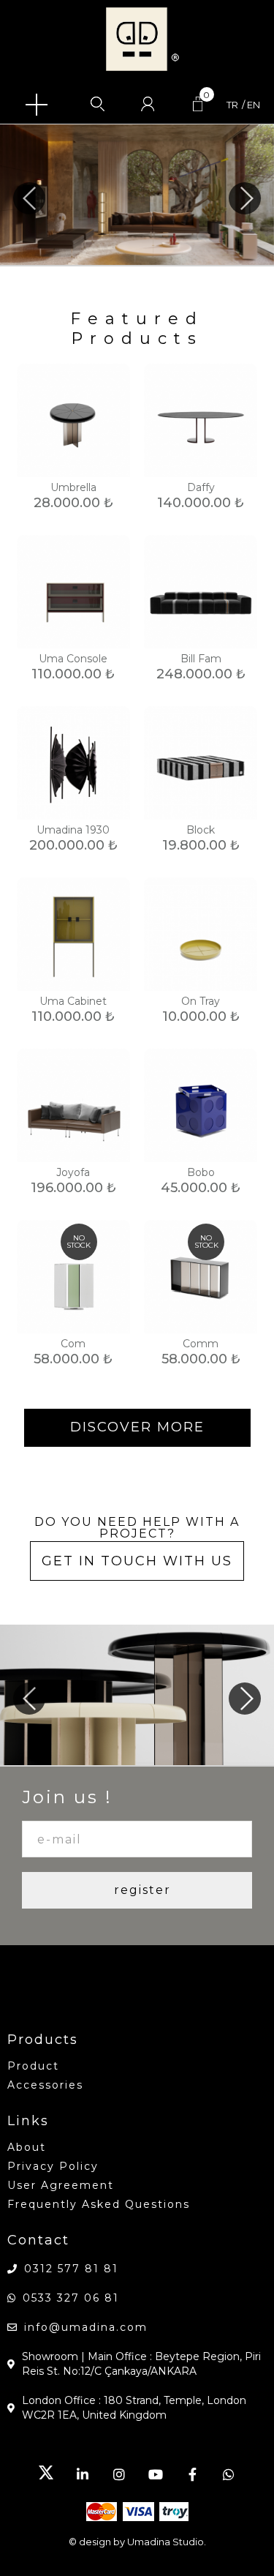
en (254, 105)
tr (232, 105)
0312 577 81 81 (71, 2269)
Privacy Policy (53, 2166)
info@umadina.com (86, 2327)
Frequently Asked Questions (99, 2204)
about (27, 2147)
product (33, 2066)
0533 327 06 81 (71, 2298)
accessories (45, 2085)
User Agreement (61, 2185)
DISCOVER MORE (137, 1427)
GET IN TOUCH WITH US (137, 1561)
